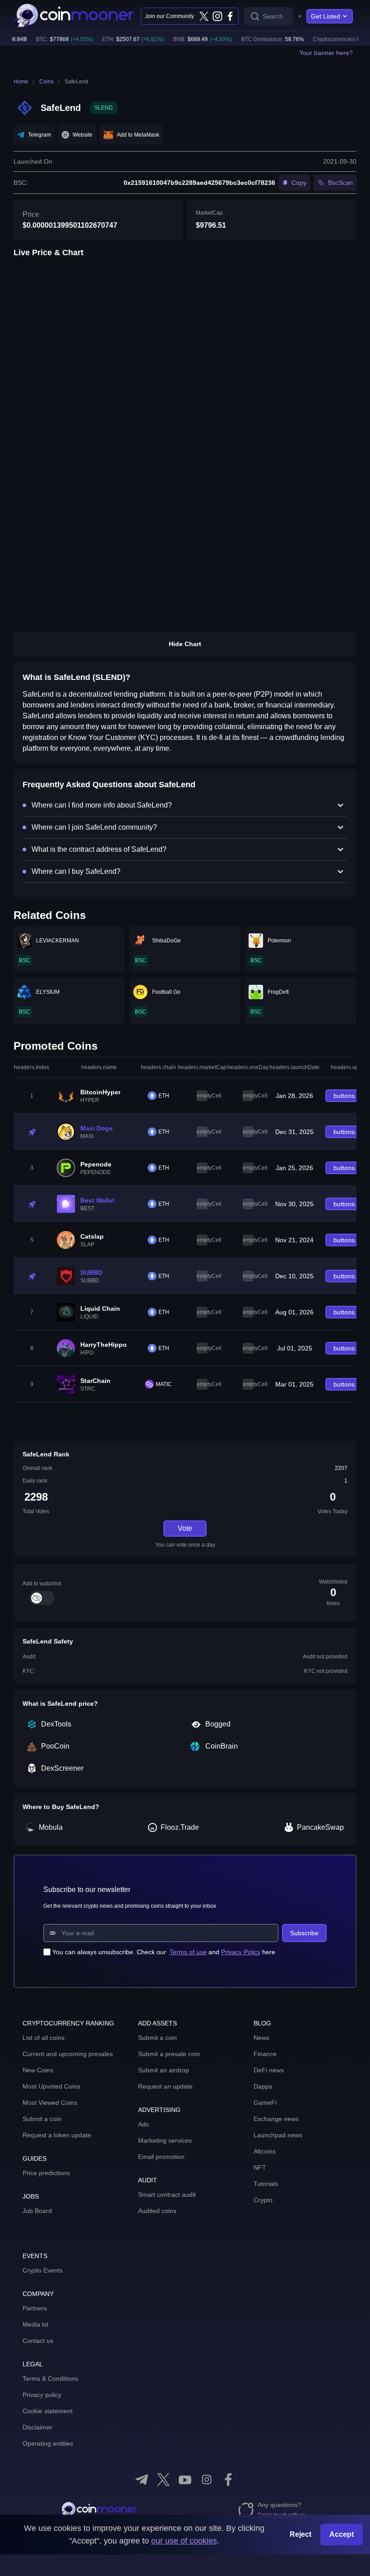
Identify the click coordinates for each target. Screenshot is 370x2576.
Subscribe (304, 1933)
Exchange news (276, 2119)
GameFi (265, 2103)
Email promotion (161, 2157)
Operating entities (48, 2443)
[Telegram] (142, 2480)
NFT (260, 2167)
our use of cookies (184, 2541)
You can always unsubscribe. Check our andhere (164, 1952)
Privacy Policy (241, 1952)
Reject (301, 2534)
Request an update (165, 2086)
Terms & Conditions (50, 2379)
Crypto (263, 2200)
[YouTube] (185, 2480)
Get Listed (326, 16)
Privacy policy (42, 2395)
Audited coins (157, 2211)
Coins (46, 82)
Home (21, 82)
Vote (185, 1528)
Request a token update (57, 2135)
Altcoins (265, 2151)
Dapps (263, 2086)
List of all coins (44, 2038)
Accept (342, 2534)
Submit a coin (42, 2119)
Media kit (35, 2324)
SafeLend (76, 82)
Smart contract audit (167, 2195)
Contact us (38, 2341)
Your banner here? (326, 53)
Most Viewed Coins (50, 2103)
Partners (35, 2308)
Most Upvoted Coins (51, 2086)
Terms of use (188, 1952)
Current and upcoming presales (68, 2054)
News (261, 2038)
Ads (143, 2124)
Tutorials (266, 2184)
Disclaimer (37, 2427)
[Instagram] (217, 16)
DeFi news (269, 2070)
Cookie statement (48, 2411)
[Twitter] (204, 16)
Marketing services (165, 2140)
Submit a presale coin (169, 2054)
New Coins (38, 2070)
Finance (265, 2054)
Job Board (37, 2211)
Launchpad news (278, 2135)
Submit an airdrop (164, 2070)
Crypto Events (43, 2270)
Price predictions (46, 2173)
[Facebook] (230, 16)
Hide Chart (185, 644)
